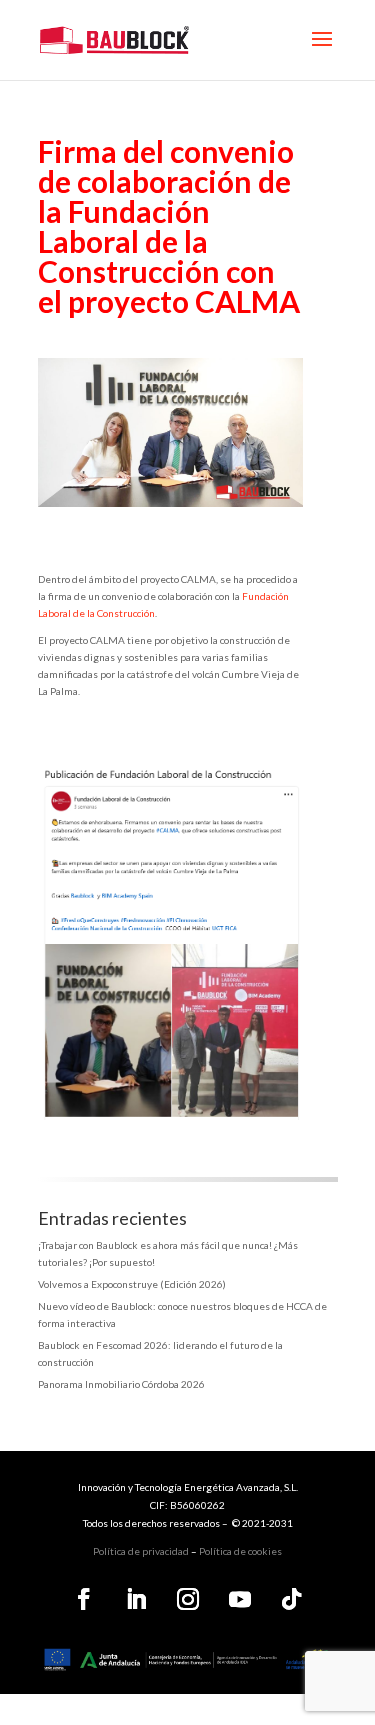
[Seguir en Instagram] (188, 1599)
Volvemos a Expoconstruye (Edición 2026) (132, 1284)
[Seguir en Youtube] (240, 1599)
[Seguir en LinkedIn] (136, 1599)
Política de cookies (240, 1551)
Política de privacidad (141, 1551)
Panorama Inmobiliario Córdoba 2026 (121, 1384)
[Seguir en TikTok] (292, 1599)
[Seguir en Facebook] (84, 1599)
